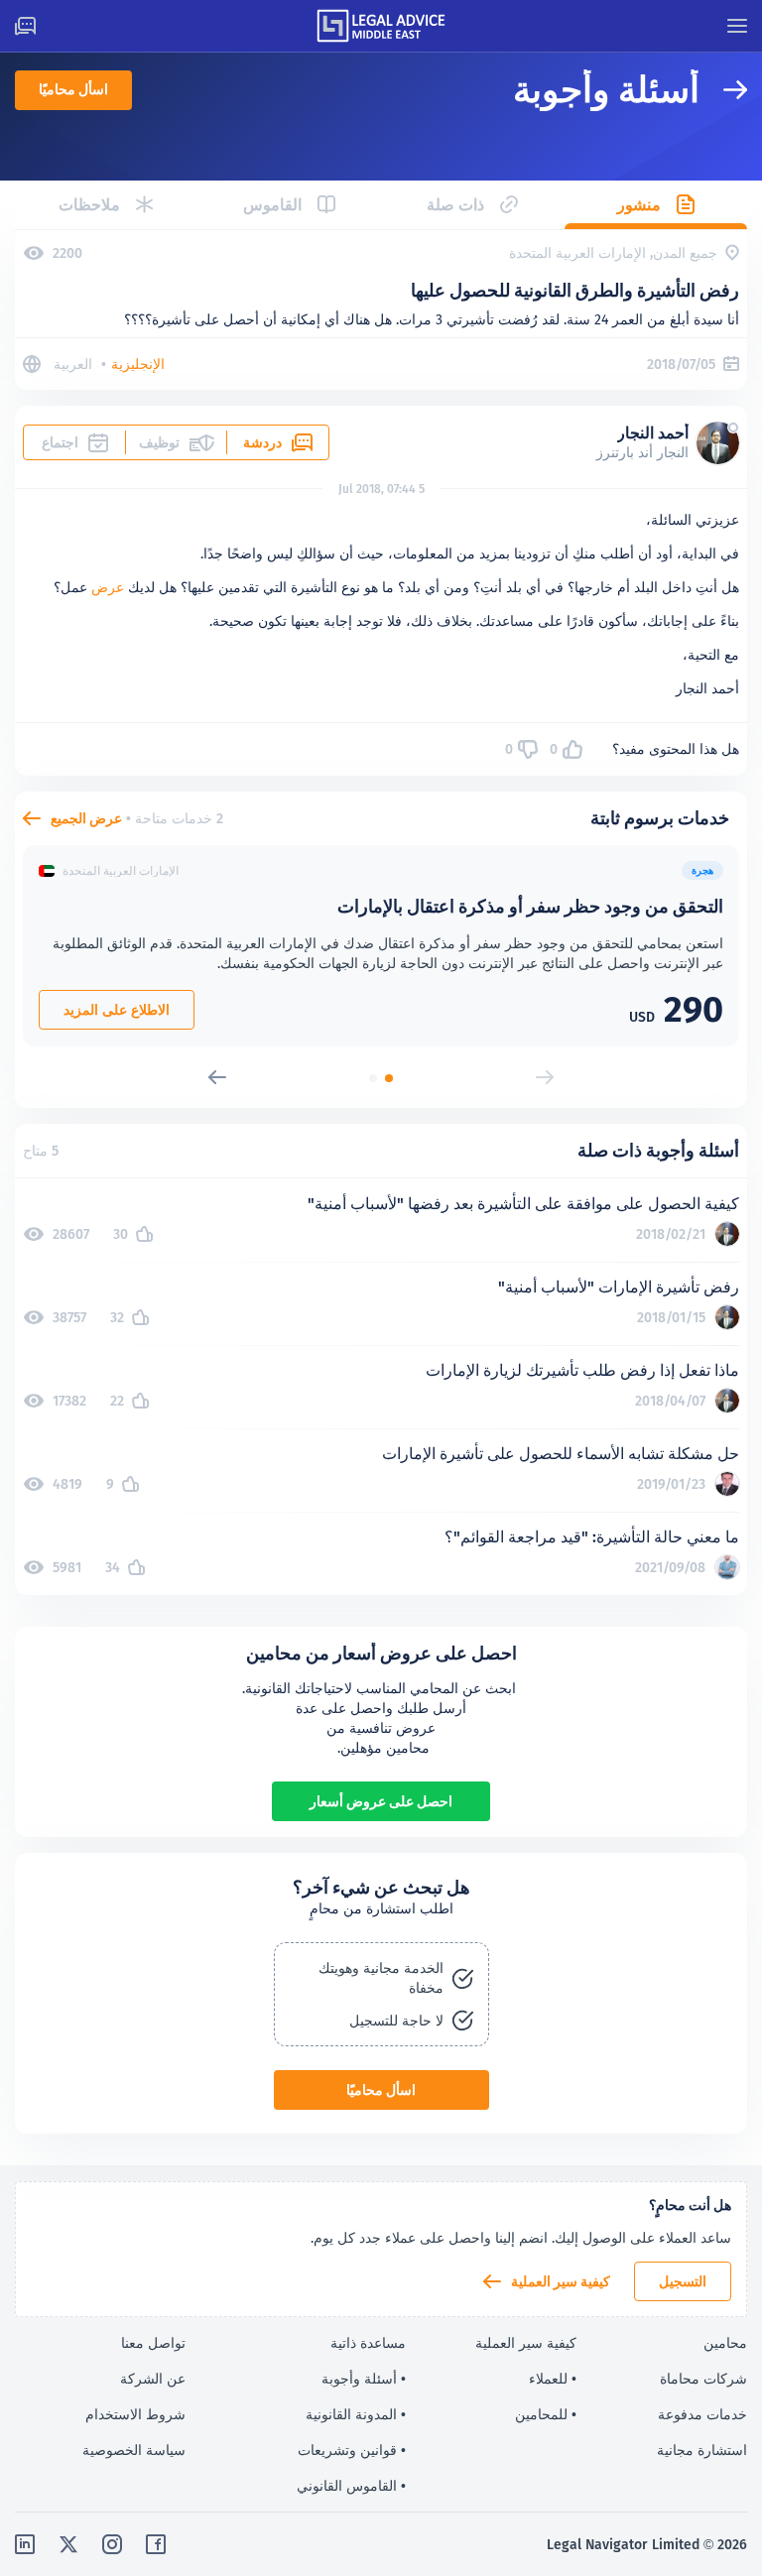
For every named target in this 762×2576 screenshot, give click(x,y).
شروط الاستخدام (135, 2414)
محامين (725, 2343)
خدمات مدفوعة (702, 2414)
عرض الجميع (86, 818)
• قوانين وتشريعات (352, 2450)
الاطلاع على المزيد (117, 1010)
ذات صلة (455, 205)
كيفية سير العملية (561, 2281)
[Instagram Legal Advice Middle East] (112, 2544)
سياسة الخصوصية (134, 2450)
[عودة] (723, 90)
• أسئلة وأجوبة (364, 2379)
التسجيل (683, 2281)
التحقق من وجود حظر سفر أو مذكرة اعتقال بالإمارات (530, 906)
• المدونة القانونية (356, 2414)
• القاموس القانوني (351, 2486)
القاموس (272, 205)
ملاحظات (89, 205)
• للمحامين (546, 2414)
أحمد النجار (653, 433)
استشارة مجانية (702, 2450)
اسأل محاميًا (73, 89)
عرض (108, 587)
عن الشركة (153, 2379)
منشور (639, 205)
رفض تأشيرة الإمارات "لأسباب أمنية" (619, 1287)
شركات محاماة (703, 2379)
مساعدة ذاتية (368, 2343)
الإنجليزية (138, 364)
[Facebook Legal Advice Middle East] (156, 2544)
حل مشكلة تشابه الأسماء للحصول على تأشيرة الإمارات (561, 1454)
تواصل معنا (153, 2343)
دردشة (262, 442)
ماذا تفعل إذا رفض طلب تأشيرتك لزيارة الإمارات (582, 1370)
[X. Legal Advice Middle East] (68, 2544)
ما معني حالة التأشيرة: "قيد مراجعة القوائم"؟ (592, 1537)
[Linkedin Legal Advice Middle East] (25, 2544)
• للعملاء (553, 2379)
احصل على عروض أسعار (381, 1801)
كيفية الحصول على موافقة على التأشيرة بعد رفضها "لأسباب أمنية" (523, 1204)
